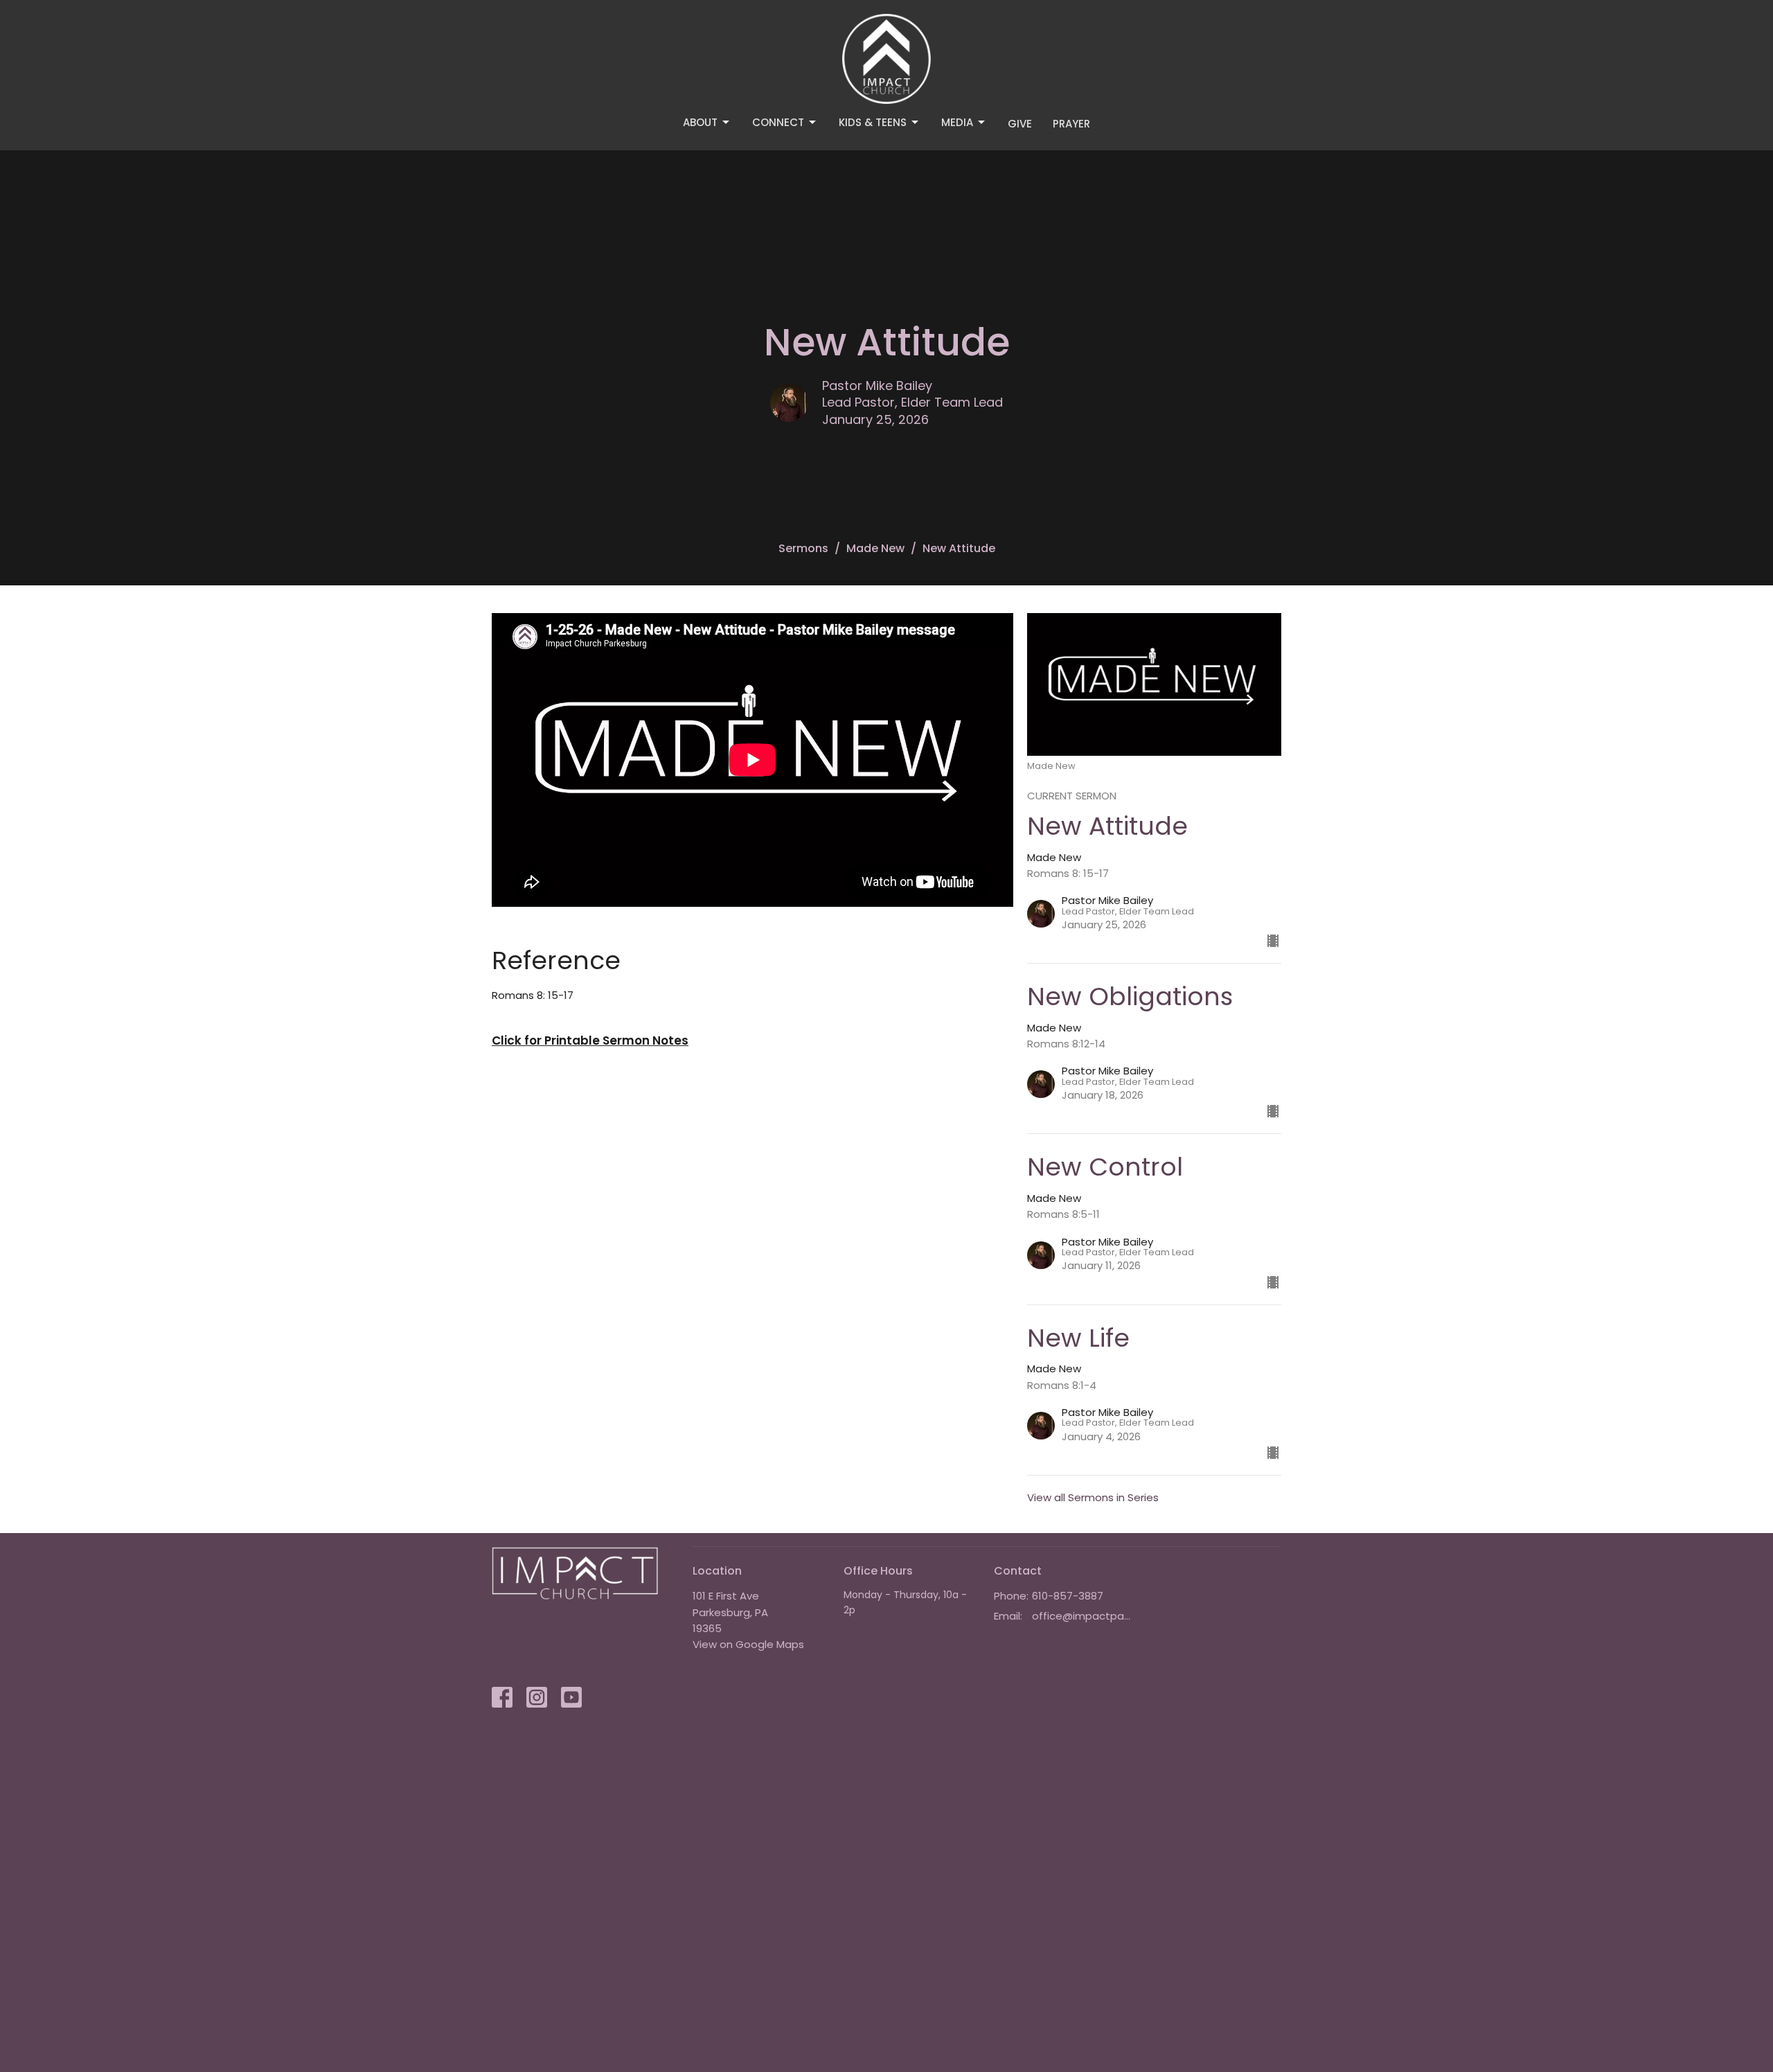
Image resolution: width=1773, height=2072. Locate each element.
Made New (875, 548)
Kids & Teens (873, 122)
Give (1020, 124)
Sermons (803, 548)
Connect (778, 122)
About (700, 122)
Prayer (1071, 124)
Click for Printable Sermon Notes (590, 1041)
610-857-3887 (1068, 1596)
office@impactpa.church (1081, 1616)
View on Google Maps (748, 1644)
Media (957, 122)
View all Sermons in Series (1093, 1497)
